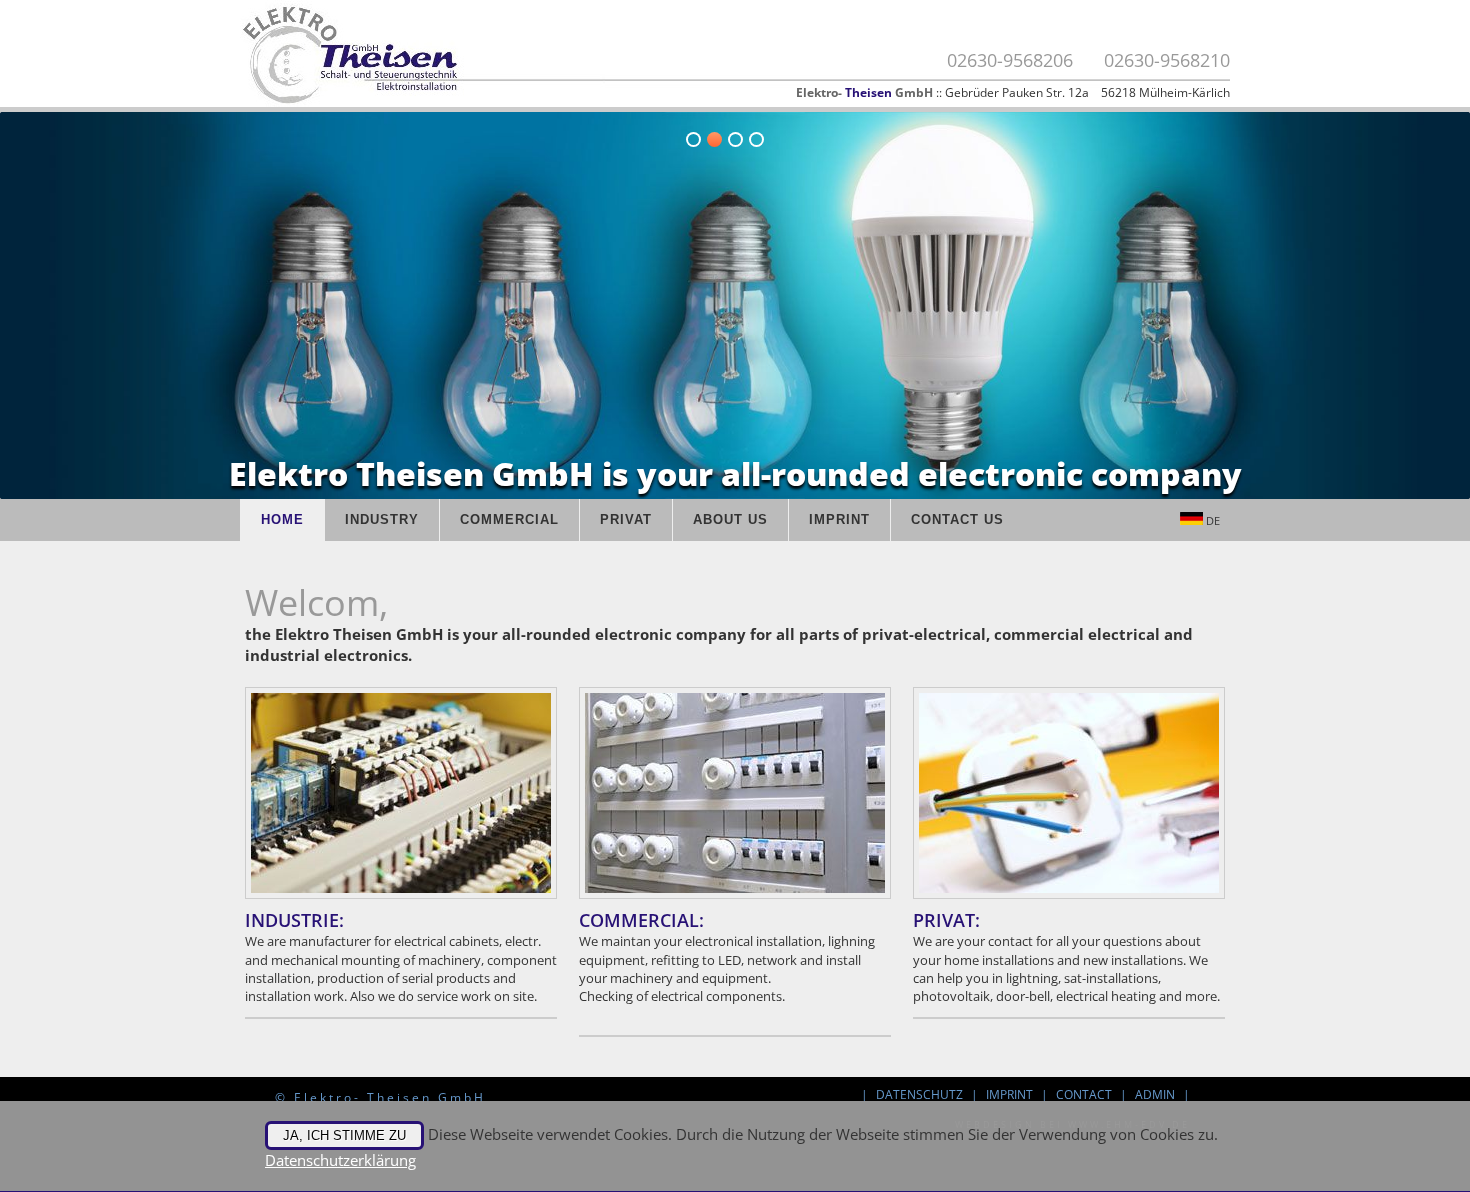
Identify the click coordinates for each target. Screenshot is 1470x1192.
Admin (1155, 1094)
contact (1084, 1094)
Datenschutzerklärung (340, 1160)
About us (730, 519)
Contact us (957, 519)
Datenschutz (919, 1094)
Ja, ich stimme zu (344, 1135)
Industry (382, 519)
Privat (626, 519)
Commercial (509, 519)
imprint (839, 519)
